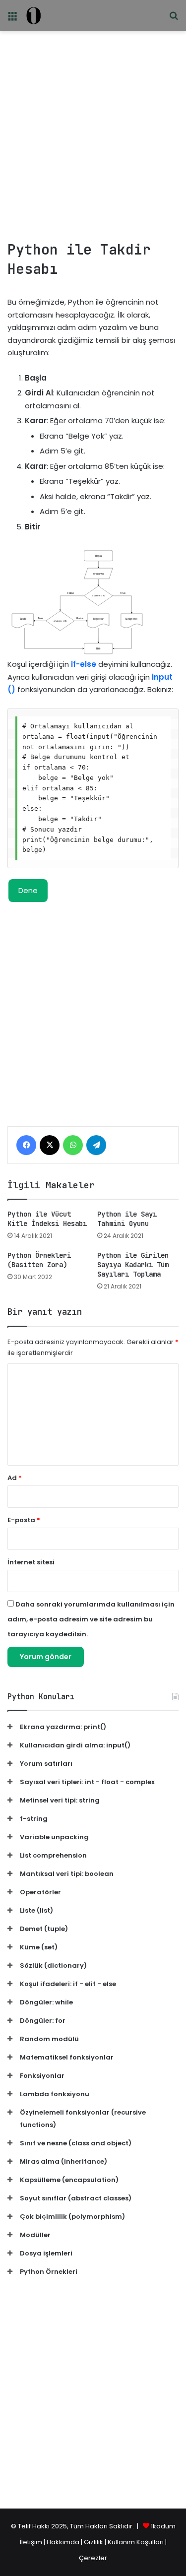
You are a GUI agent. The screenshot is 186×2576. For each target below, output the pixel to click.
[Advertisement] (93, 132)
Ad (15, 1478)
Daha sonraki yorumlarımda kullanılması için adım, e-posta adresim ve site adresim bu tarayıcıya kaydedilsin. (91, 1619)
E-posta (24, 1520)
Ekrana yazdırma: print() (63, 1727)
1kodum (163, 2526)
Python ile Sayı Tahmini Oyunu (127, 1219)
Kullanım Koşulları (136, 2542)
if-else (84, 664)
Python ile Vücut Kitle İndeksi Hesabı (47, 1219)
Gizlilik (94, 2542)
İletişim (31, 2542)
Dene (28, 890)
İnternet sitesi (31, 1562)
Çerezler (93, 2558)
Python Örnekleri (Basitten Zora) (39, 1260)
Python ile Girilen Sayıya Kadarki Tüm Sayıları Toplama (133, 1265)
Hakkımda (64, 2542)
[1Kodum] (33, 16)
